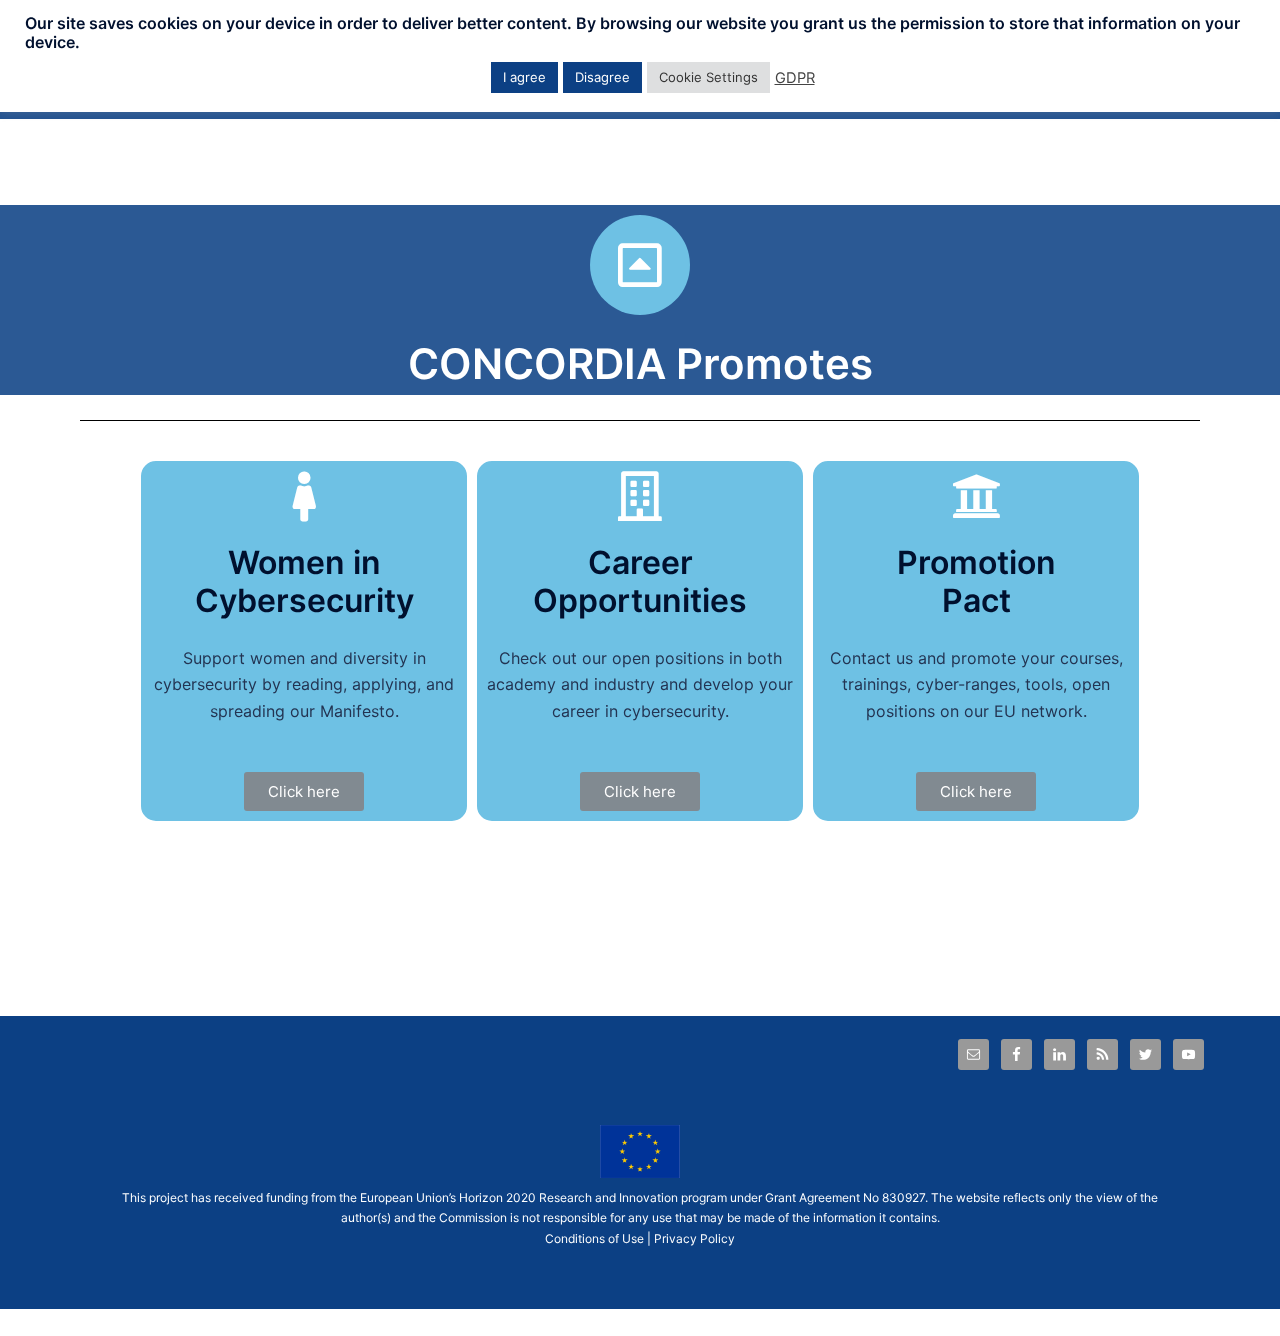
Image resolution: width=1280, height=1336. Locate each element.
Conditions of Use (594, 1238)
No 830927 (894, 1197)
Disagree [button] (602, 77)
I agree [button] (524, 77)
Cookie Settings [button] (708, 77)
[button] (304, 791)
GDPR (795, 78)
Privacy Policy (694, 1238)
